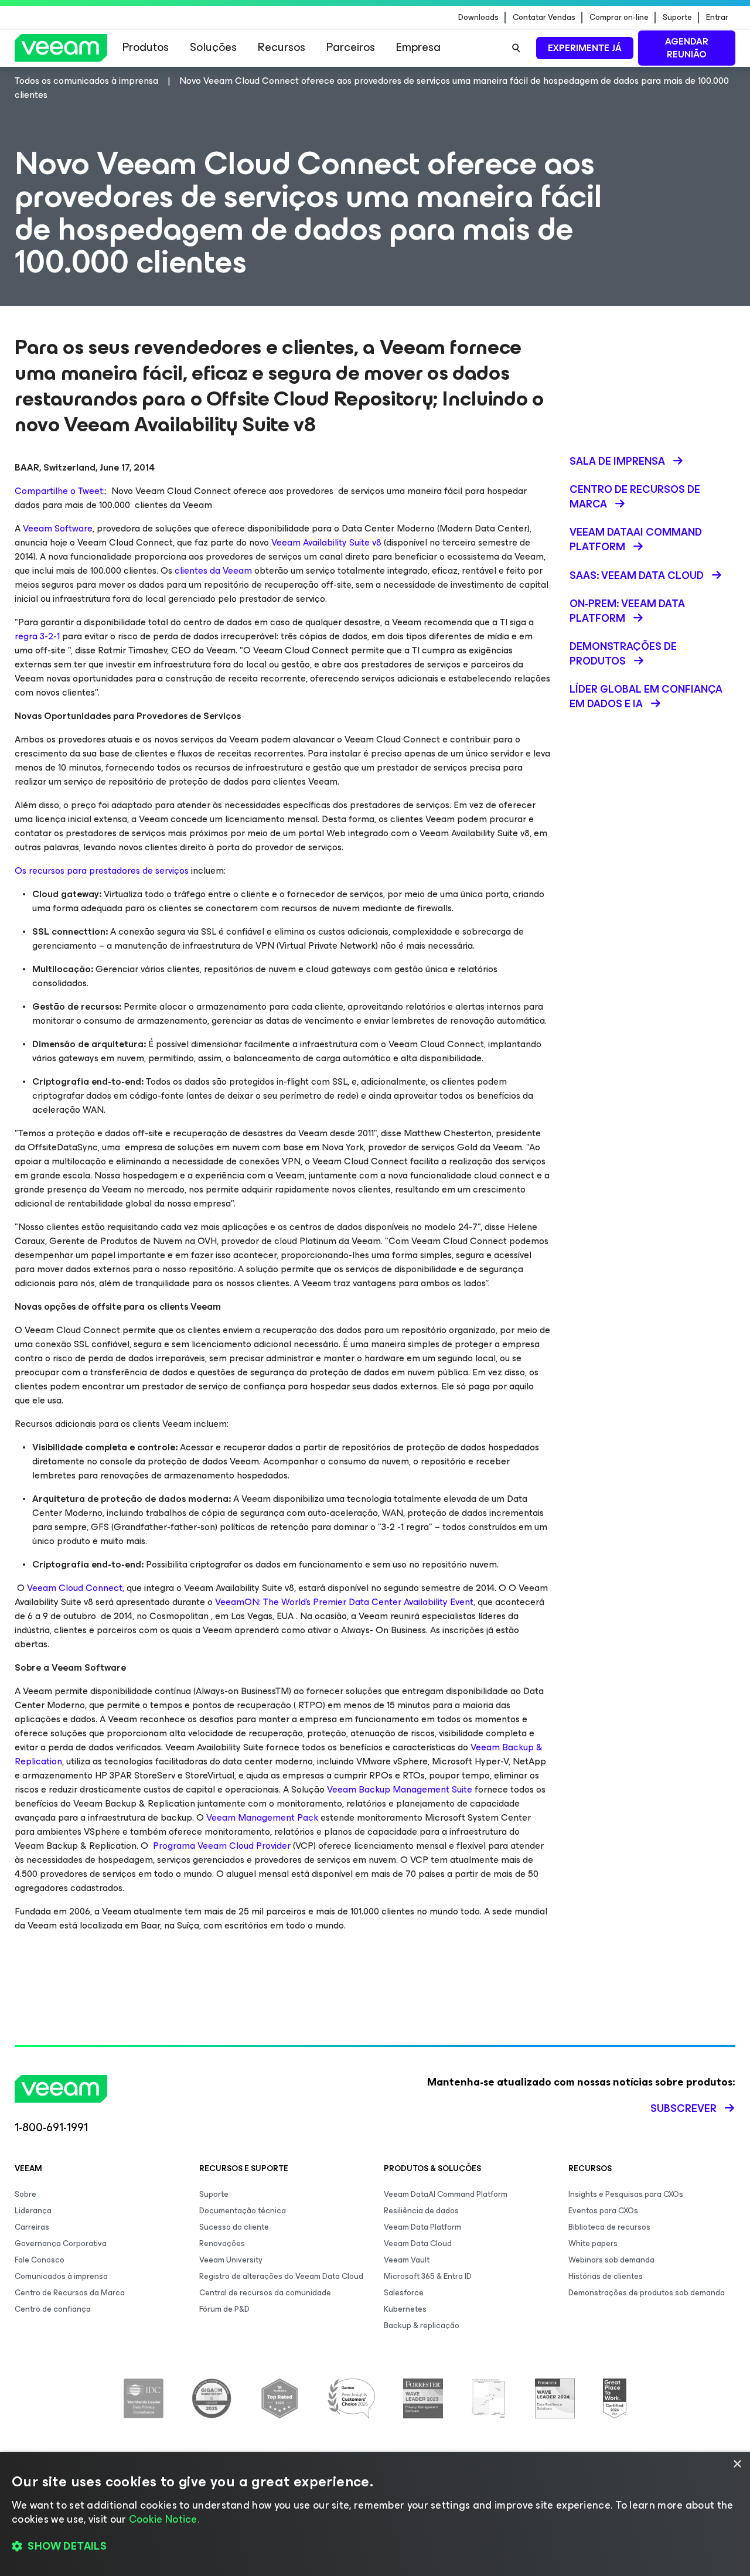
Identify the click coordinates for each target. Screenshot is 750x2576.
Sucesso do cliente (234, 2227)
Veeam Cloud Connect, (76, 1588)
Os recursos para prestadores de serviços (102, 870)
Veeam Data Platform (422, 2227)
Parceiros (351, 47)
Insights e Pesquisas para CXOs (626, 2194)
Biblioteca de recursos (609, 2227)
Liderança (33, 2211)
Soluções (213, 47)
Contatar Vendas (544, 18)
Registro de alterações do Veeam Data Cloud (281, 2276)
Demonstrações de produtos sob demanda (647, 2293)
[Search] (516, 48)
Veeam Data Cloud (418, 2243)
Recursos (282, 47)
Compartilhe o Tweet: (60, 491)
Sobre (25, 2194)
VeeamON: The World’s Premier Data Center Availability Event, (345, 1602)
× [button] (737, 2464)
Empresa (418, 47)
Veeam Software (58, 528)
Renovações (222, 2243)
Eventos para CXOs (603, 2211)
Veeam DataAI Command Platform (446, 2194)
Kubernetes (405, 2309)
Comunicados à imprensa (61, 2276)
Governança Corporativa (61, 2243)
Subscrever (683, 2108)
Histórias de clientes (606, 2276)
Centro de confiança (53, 2309)
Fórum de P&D (224, 2309)
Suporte (677, 18)
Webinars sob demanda (611, 2260)
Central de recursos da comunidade (265, 2293)
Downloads (478, 18)
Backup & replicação (422, 2325)
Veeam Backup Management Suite (400, 1789)
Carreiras (32, 2227)
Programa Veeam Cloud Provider (221, 1846)
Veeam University (231, 2260)
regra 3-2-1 (37, 636)
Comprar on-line (619, 18)
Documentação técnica (243, 2211)
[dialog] (375, 2514)
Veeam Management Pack (262, 1817)
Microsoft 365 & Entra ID (428, 2276)
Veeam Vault (407, 2260)
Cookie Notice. (164, 2519)
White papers (593, 2243)
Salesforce (404, 2293)
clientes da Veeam (213, 570)
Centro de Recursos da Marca (70, 2293)
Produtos (146, 47)
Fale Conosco (40, 2260)
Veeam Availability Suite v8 (326, 542)
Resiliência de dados (421, 2211)
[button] (375, 2547)
